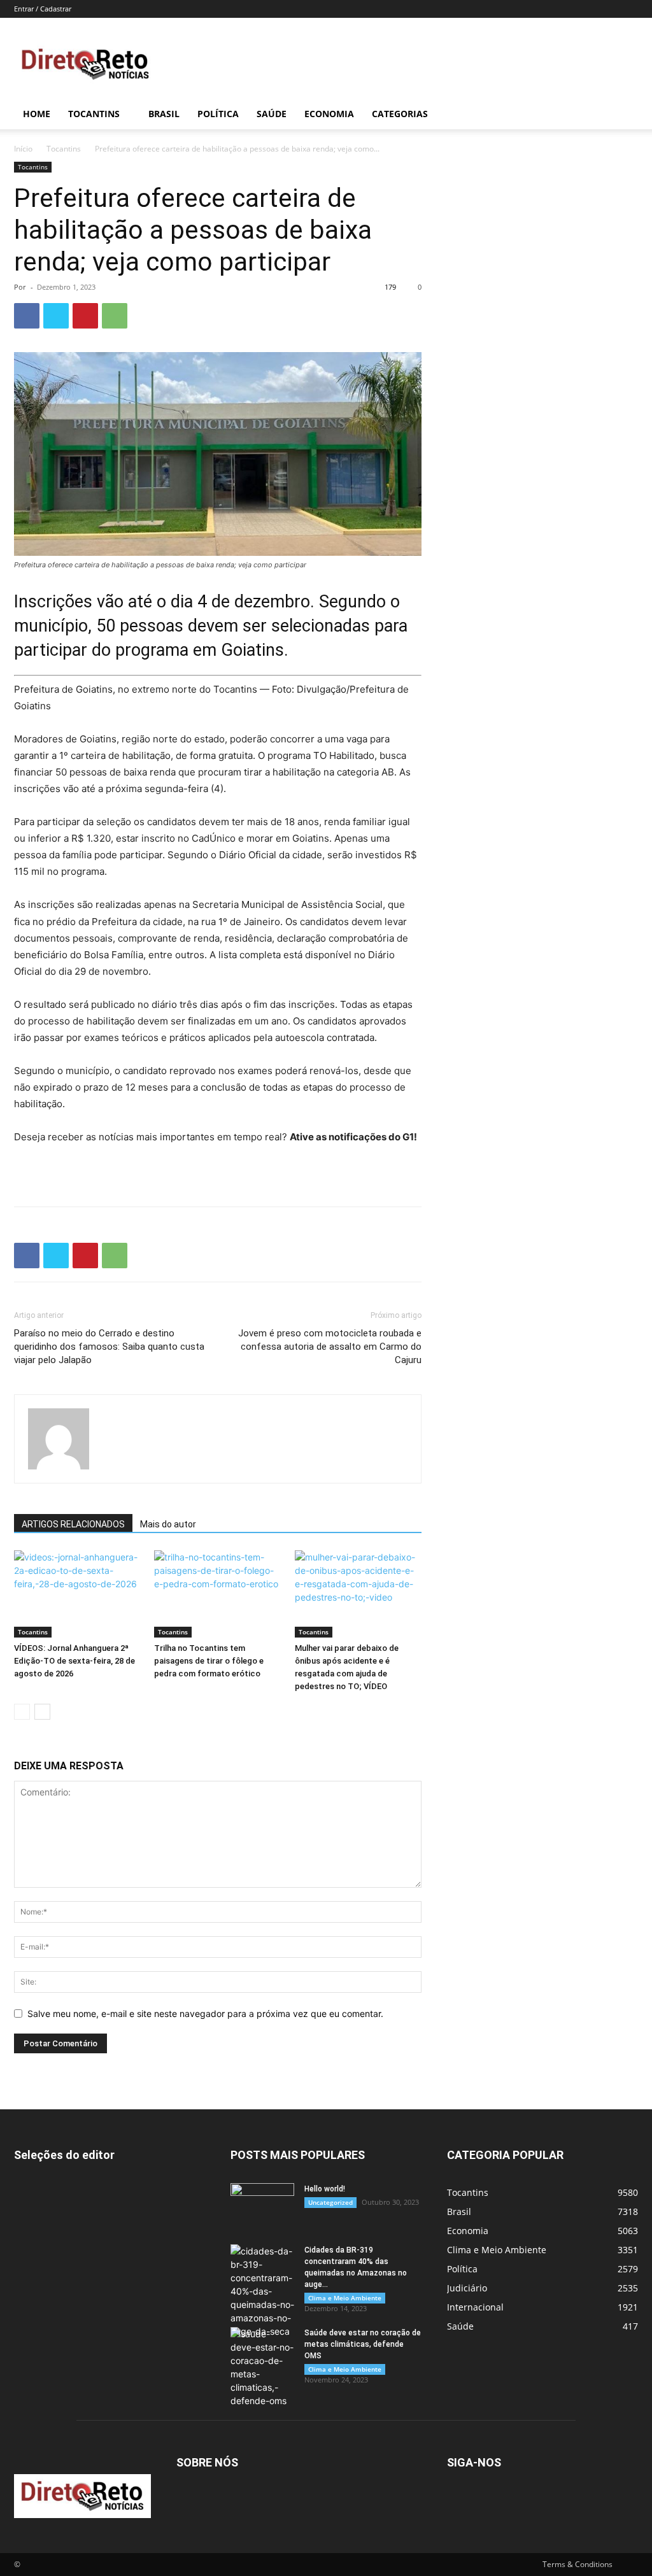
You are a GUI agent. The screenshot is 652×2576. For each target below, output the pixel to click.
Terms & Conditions (578, 2564)
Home (37, 114)
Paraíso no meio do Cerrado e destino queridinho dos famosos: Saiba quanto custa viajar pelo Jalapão (109, 1347)
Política (218, 114)
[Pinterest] (85, 316)
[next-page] (42, 1712)
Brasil (164, 114)
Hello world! (325, 2189)
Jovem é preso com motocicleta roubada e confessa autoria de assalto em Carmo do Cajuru (330, 1347)
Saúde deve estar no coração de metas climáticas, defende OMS (363, 2344)
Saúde (272, 114)
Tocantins (94, 114)
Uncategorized (330, 2202)
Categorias (400, 114)
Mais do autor (168, 1524)
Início (23, 149)
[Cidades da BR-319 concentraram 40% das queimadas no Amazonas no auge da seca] (262, 2291)
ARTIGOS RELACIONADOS (73, 1524)
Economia (329, 114)
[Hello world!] (262, 2205)
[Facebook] (27, 316)
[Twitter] (56, 316)
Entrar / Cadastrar (43, 9)
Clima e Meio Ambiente (345, 2298)
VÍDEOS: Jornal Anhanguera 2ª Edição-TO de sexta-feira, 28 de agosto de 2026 (74, 1661)
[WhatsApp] (115, 316)
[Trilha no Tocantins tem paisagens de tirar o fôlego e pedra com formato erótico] (217, 1594)
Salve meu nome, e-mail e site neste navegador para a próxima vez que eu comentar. (205, 2013)
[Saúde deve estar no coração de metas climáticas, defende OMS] (262, 2367)
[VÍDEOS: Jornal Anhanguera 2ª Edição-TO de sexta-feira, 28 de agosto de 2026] (77, 1594)
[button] (623, 115)
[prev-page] (22, 1712)
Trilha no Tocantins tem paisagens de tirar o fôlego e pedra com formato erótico (209, 1661)
